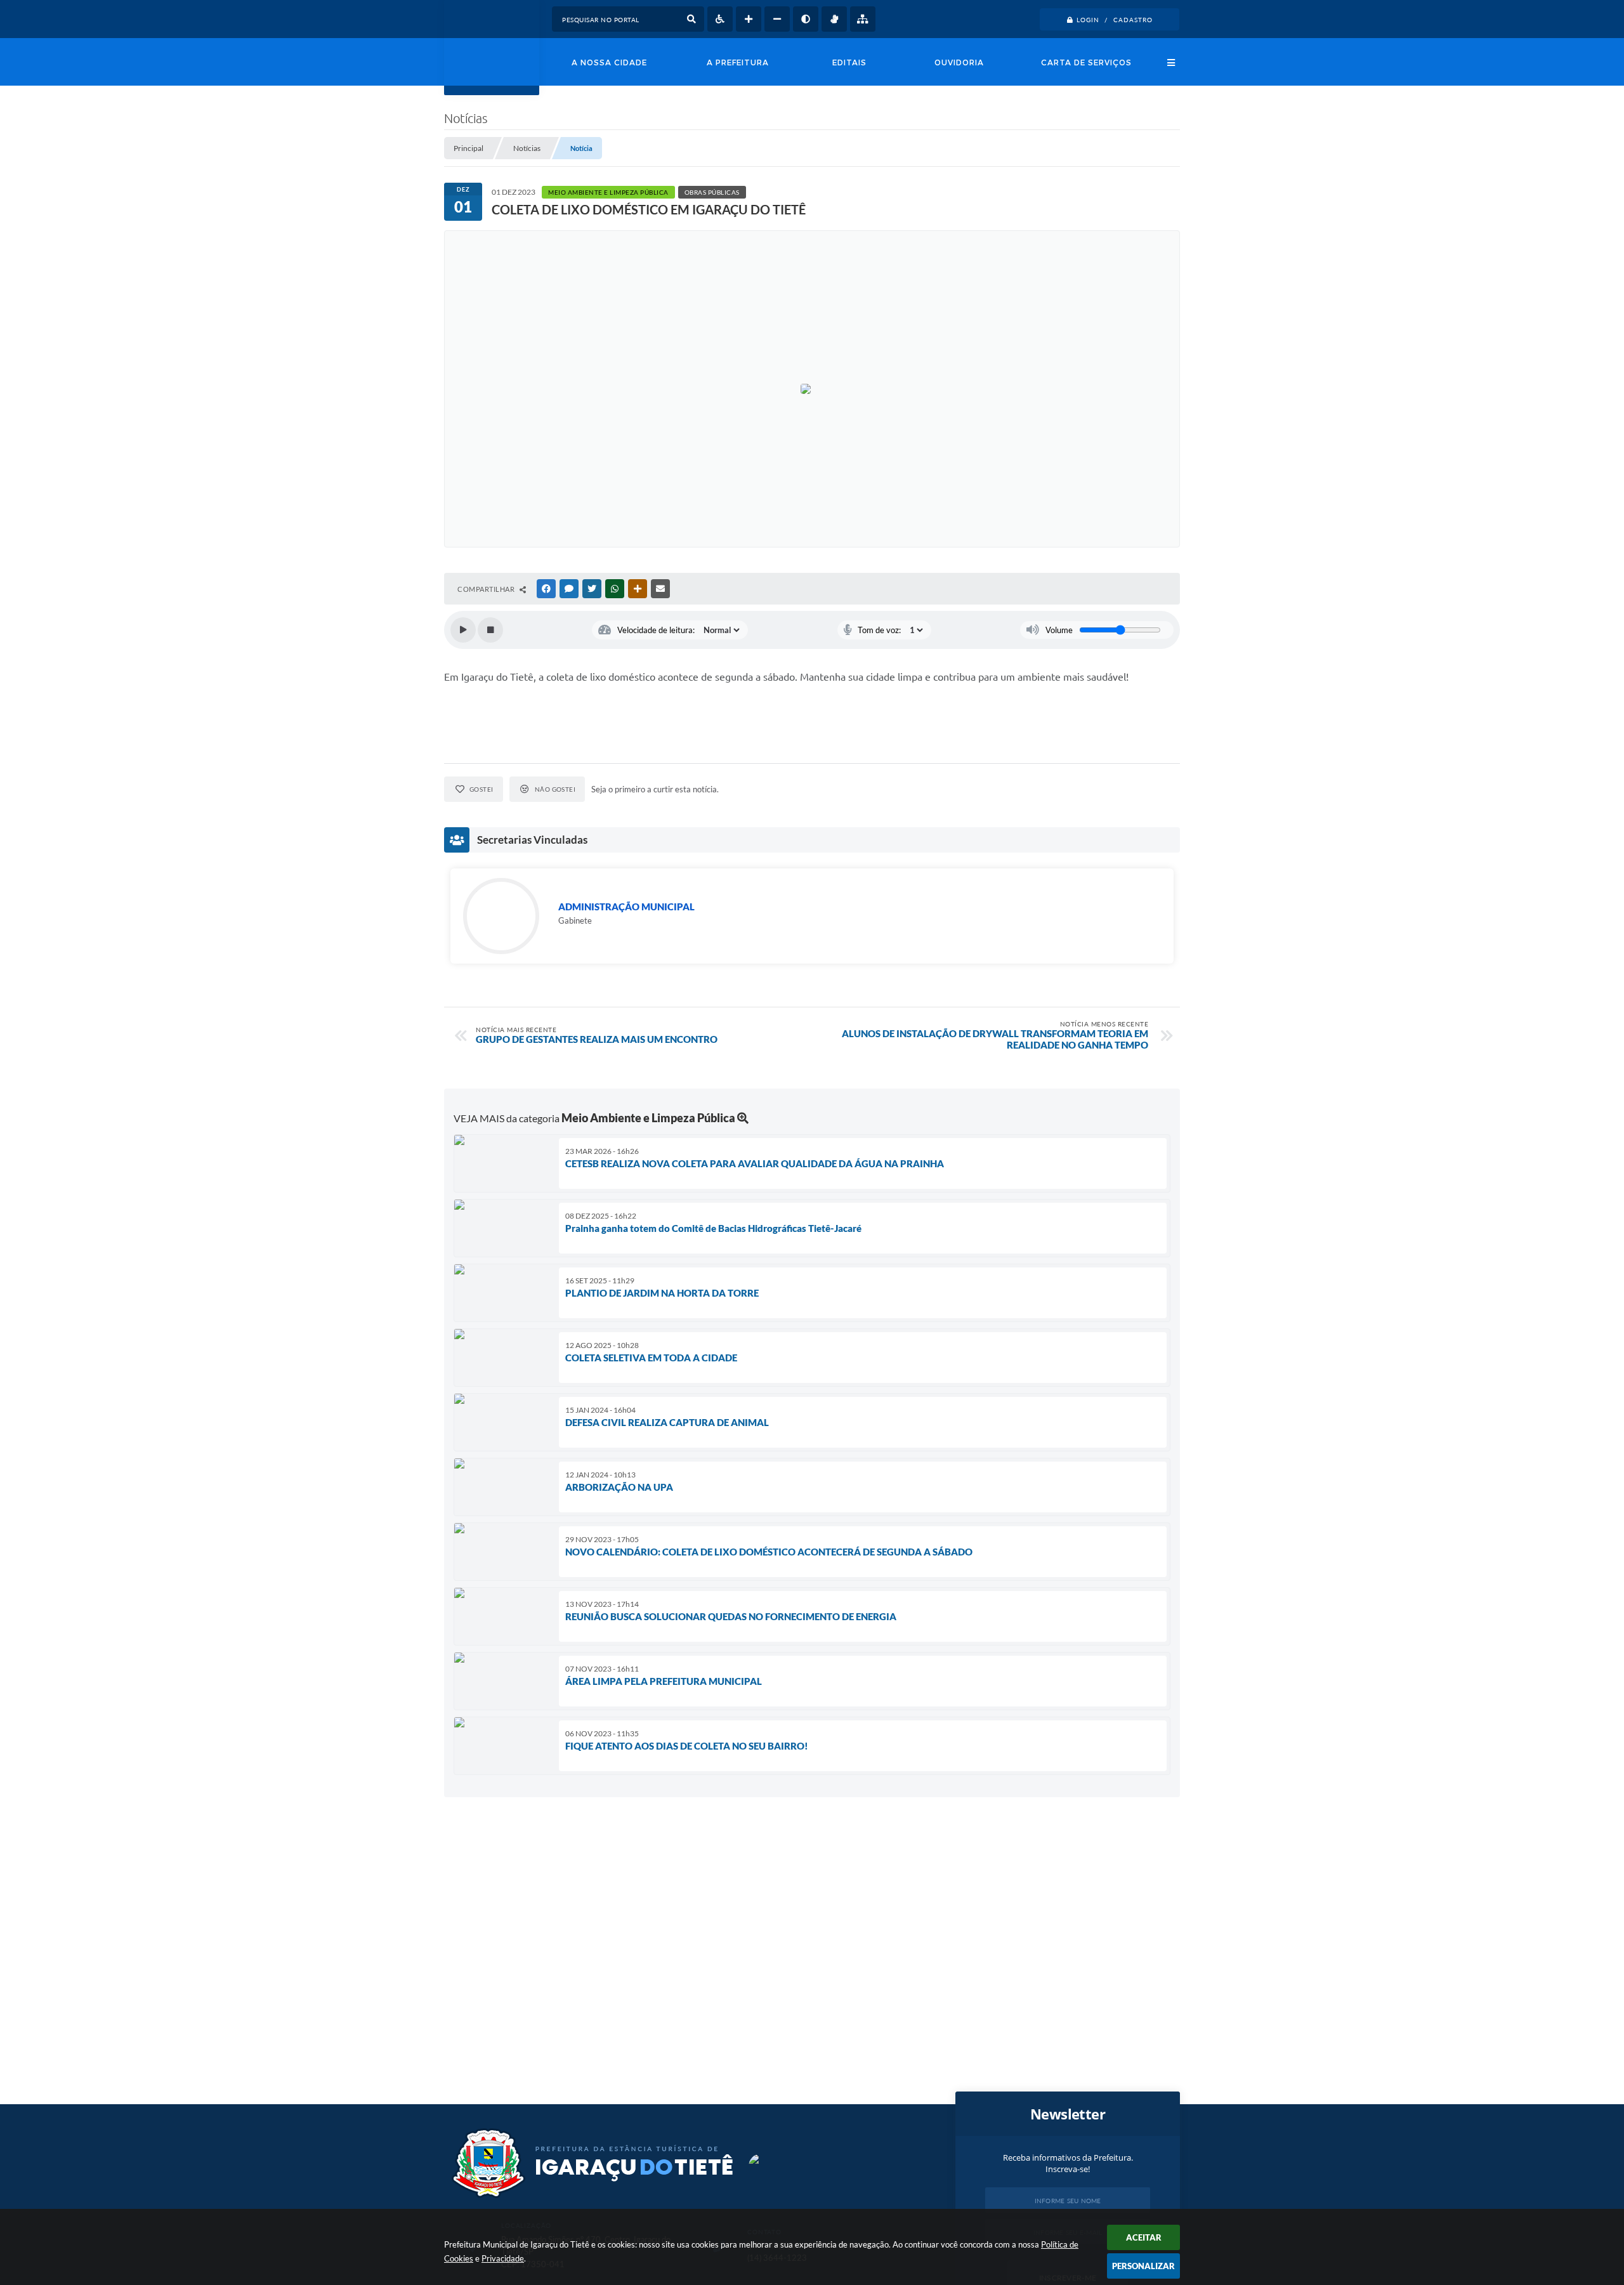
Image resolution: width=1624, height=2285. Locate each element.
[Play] (463, 630)
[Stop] (490, 630)
